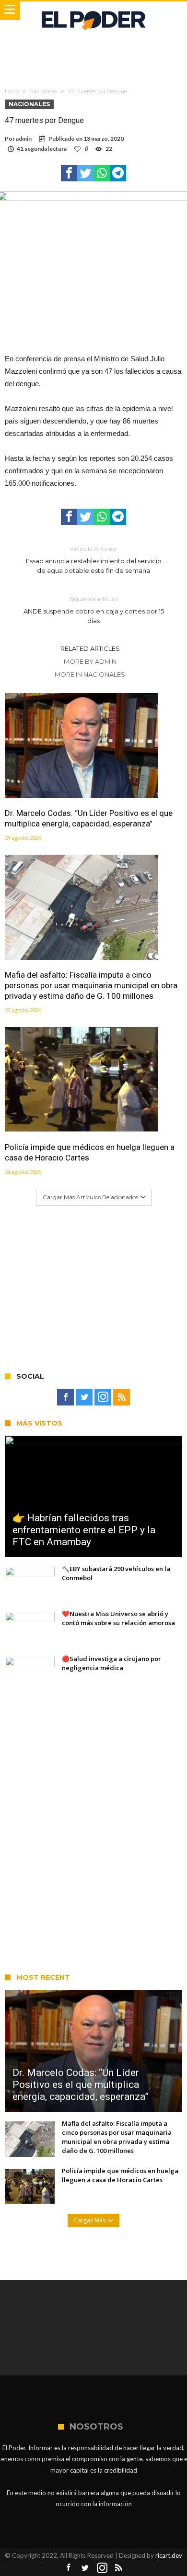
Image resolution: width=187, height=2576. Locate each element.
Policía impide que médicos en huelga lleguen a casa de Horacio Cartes (90, 1152)
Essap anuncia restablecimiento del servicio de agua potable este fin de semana (94, 560)
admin (24, 139)
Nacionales (43, 91)
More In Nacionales (90, 674)
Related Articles (90, 648)
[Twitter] (84, 1397)
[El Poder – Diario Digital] (93, 11)
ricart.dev (169, 2555)
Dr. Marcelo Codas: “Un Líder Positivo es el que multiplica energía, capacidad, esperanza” (89, 818)
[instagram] (103, 1397)
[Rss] (122, 1397)
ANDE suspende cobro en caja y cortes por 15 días (94, 610)
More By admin (90, 661)
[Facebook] (65, 1397)
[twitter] (85, 173)
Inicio (12, 91)
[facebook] (69, 173)
